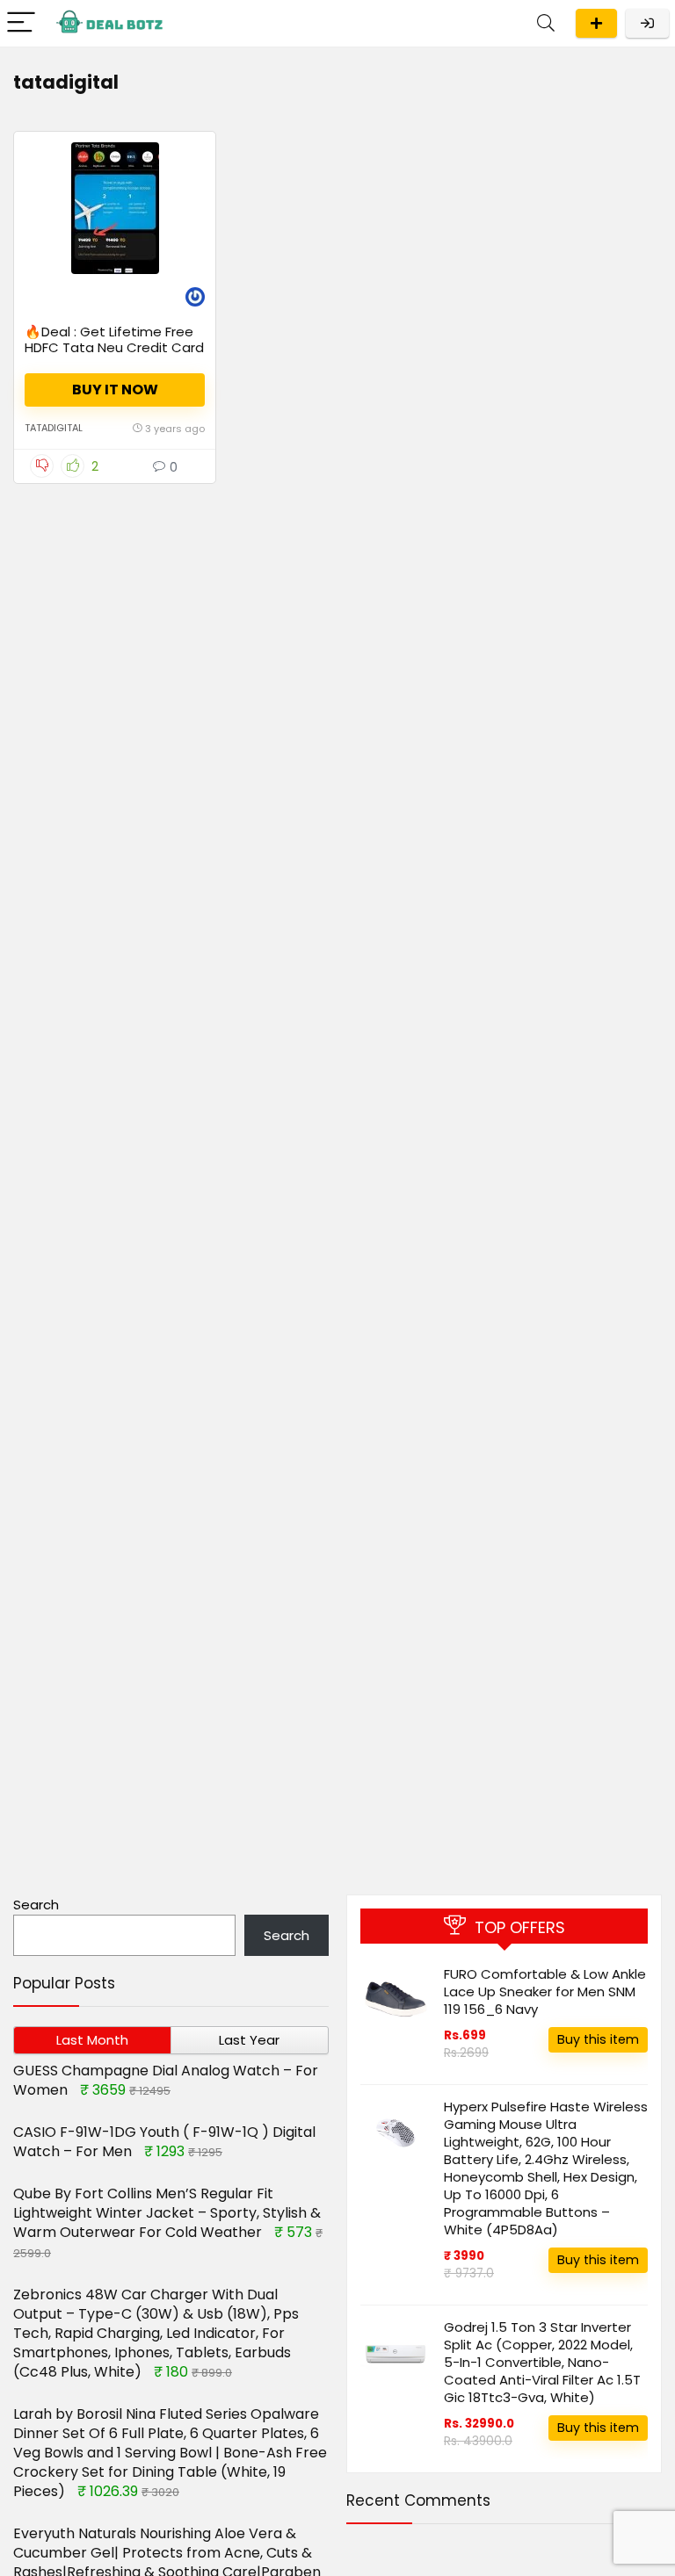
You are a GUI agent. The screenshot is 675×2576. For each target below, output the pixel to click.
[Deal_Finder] (195, 299)
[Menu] (21, 23)
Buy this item (598, 2039)
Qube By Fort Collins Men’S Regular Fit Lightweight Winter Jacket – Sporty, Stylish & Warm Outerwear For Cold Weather (167, 2213)
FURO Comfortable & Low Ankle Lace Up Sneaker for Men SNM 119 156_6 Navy (545, 1992)
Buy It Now (115, 390)
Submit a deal (596, 23)
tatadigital (54, 428)
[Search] (546, 23)
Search (36, 1905)
